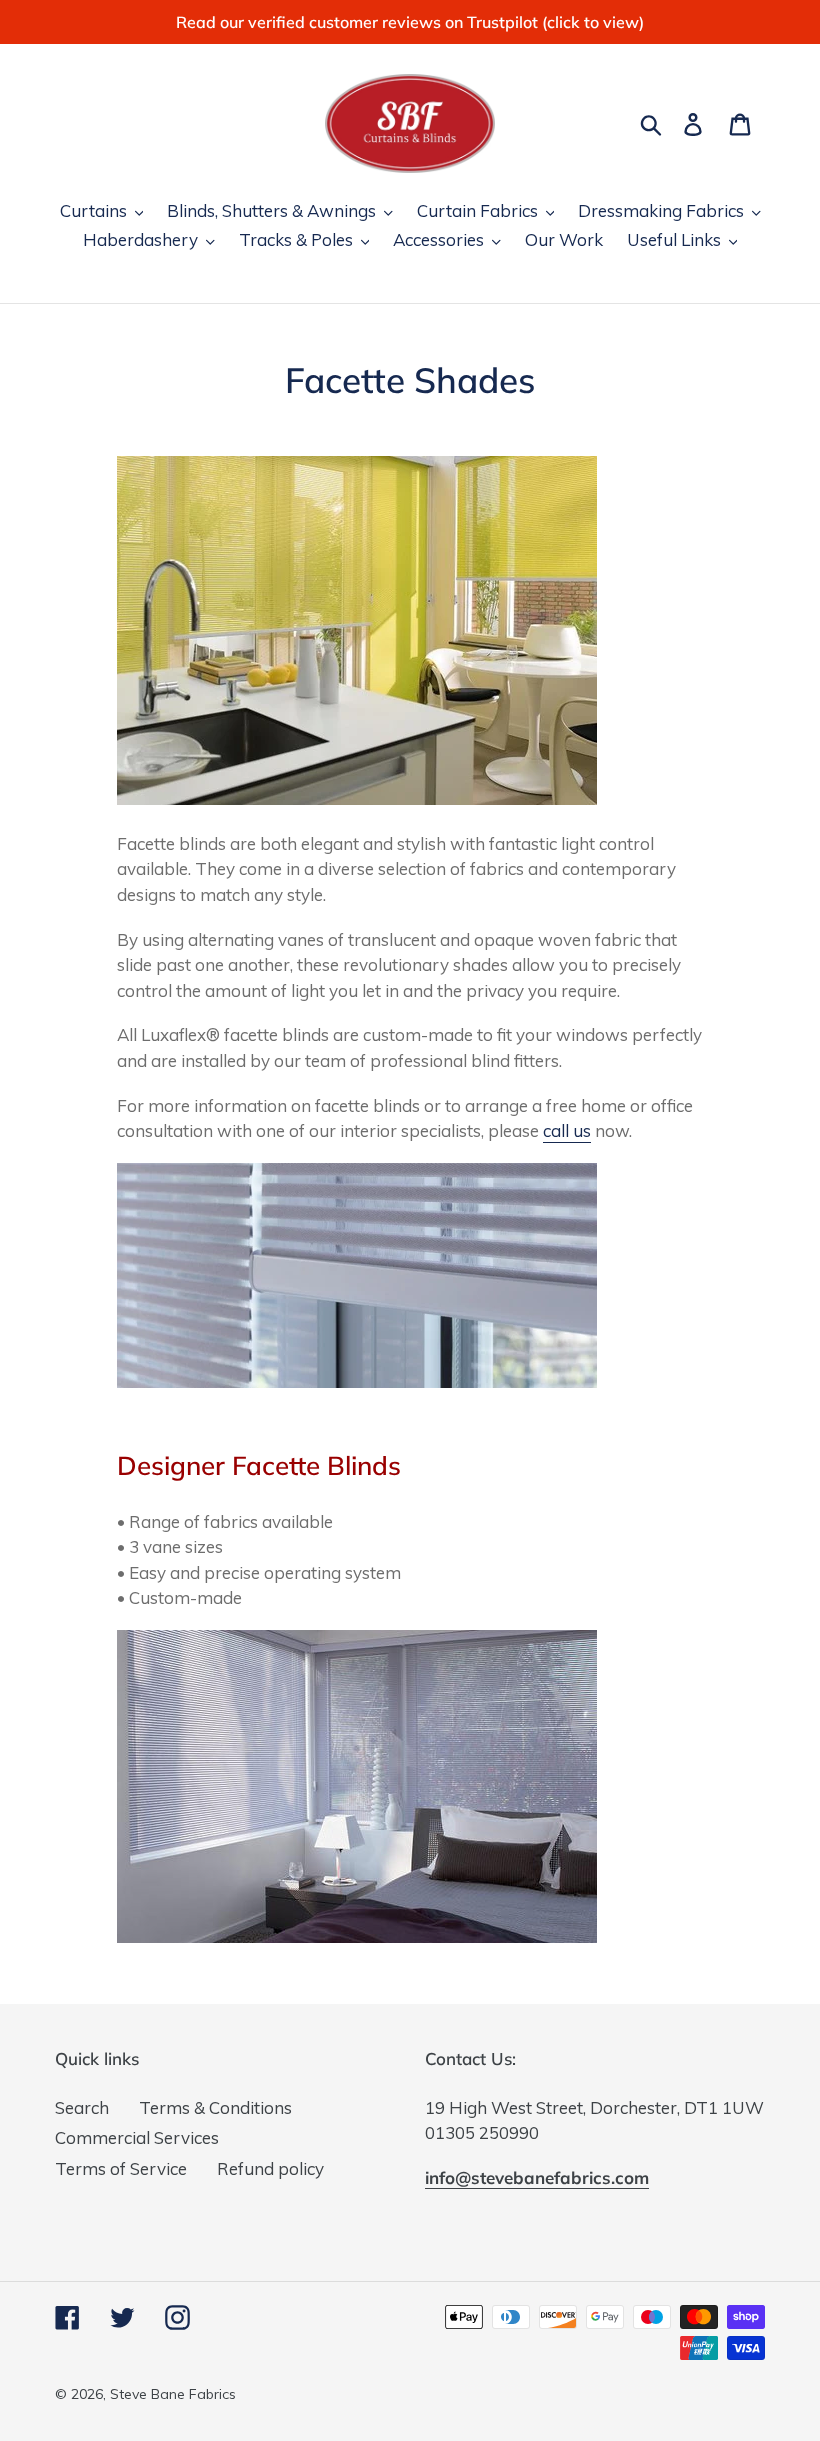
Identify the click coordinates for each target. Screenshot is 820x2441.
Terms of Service (121, 2168)
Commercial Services (137, 2137)
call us (567, 1130)
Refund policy (270, 2168)
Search (82, 2107)
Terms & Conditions (215, 2107)
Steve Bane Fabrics (173, 2394)
